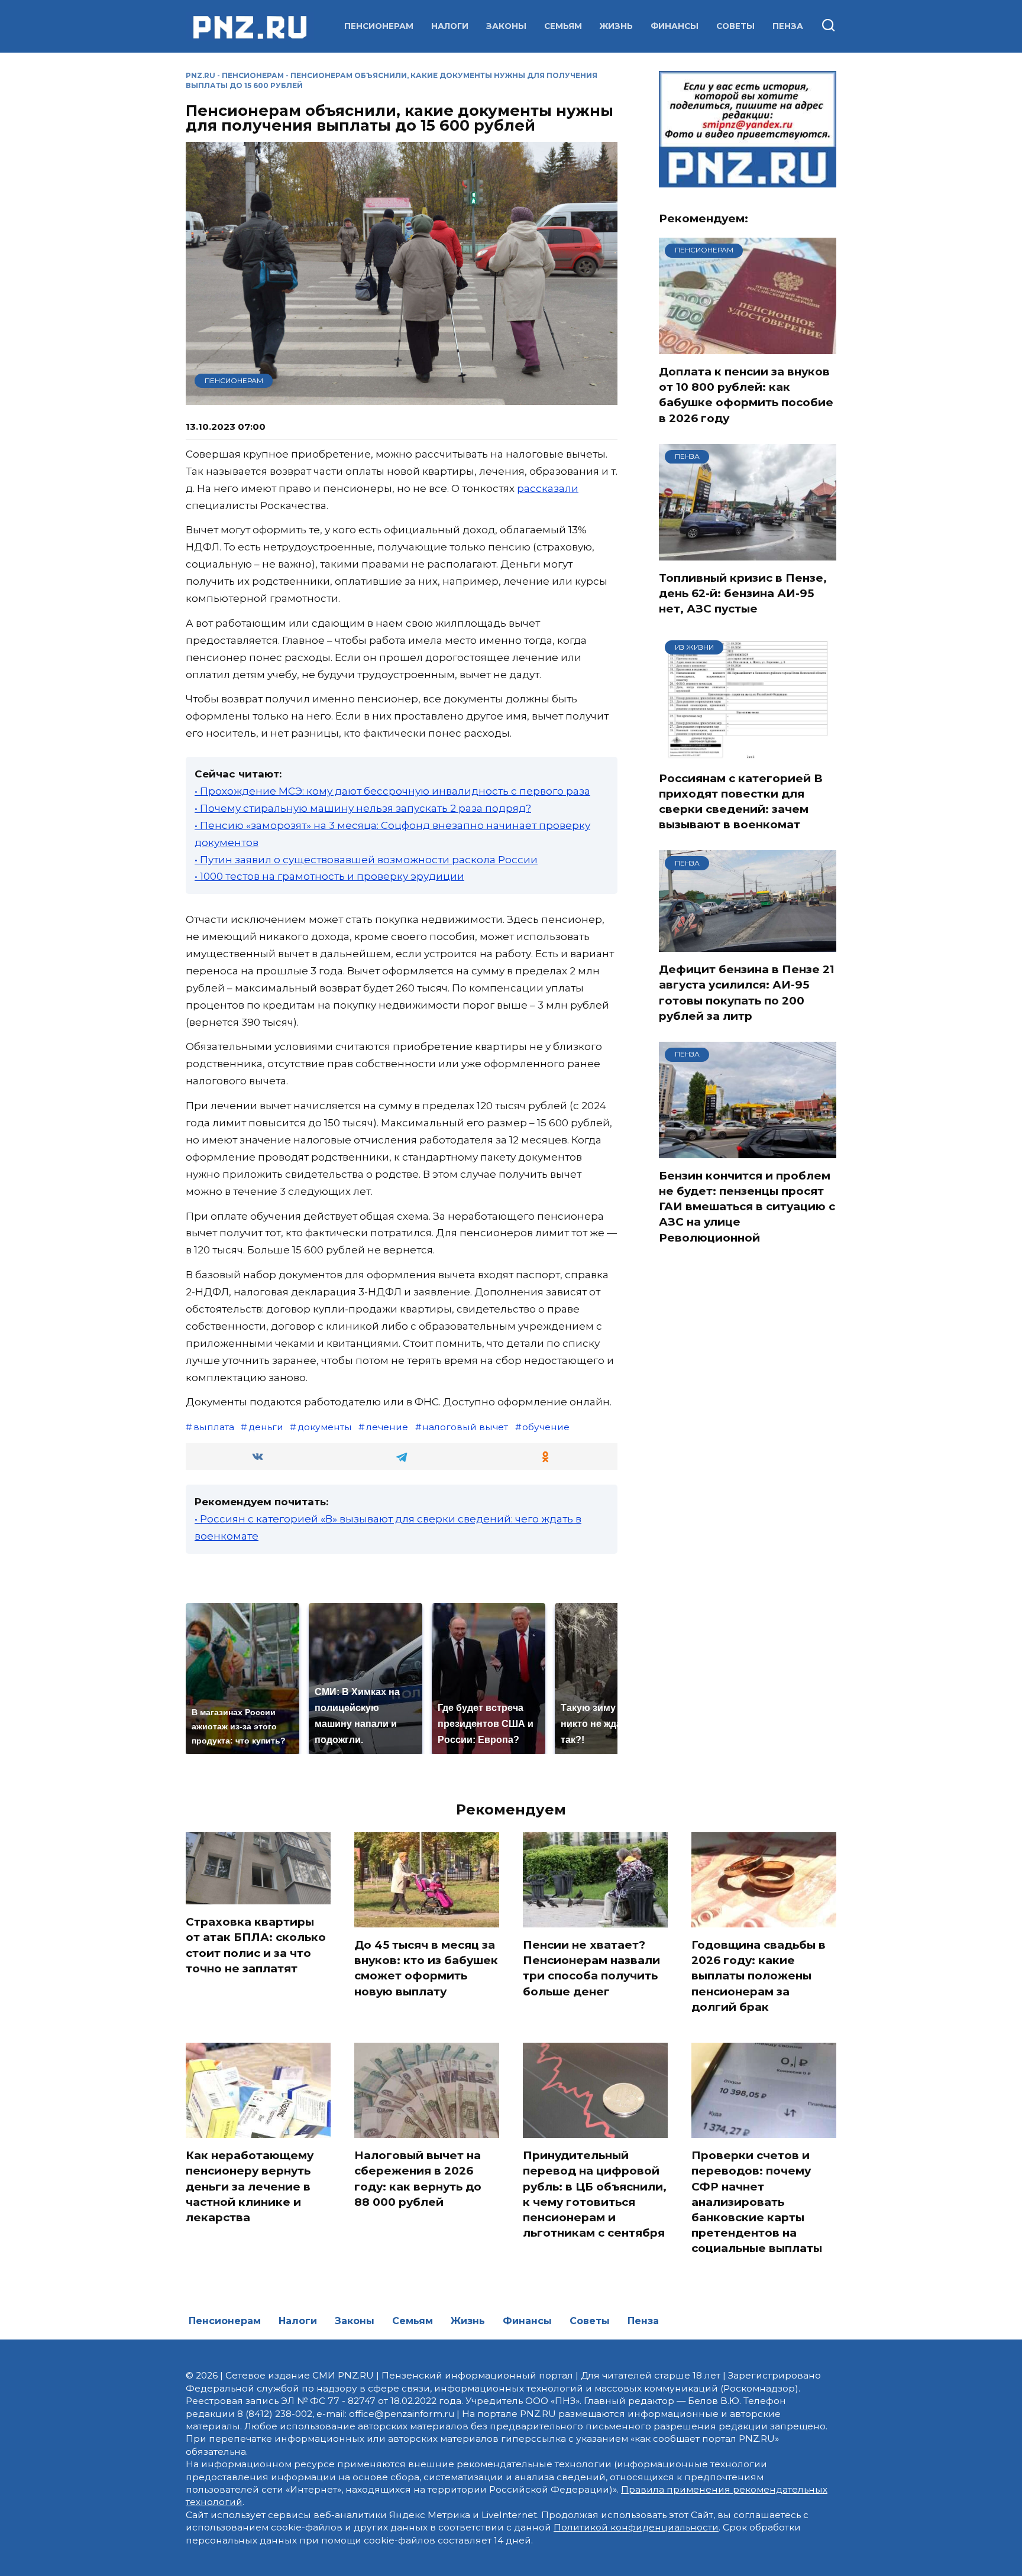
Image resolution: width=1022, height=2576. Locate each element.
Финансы (675, 26)
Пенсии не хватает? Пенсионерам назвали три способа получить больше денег (591, 1968)
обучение (546, 1427)
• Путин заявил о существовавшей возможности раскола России (366, 860)
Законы (506, 26)
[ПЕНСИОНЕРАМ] (748, 346)
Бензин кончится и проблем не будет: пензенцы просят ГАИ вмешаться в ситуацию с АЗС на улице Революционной (747, 1207)
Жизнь (616, 26)
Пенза (788, 26)
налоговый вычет (465, 1427)
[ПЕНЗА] (748, 553)
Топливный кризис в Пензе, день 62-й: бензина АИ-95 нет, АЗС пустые (743, 593)
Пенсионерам (379, 26)
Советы (735, 26)
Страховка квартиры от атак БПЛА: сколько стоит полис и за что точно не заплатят (256, 1945)
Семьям (563, 26)
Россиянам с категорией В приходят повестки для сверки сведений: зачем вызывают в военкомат (741, 802)
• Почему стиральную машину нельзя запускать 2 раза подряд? (363, 808)
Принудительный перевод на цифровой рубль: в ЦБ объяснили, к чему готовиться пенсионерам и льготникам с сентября (595, 2194)
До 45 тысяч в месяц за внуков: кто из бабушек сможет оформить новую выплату (426, 1968)
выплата (214, 1427)
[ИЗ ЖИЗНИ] (748, 753)
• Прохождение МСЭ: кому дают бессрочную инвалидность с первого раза (392, 791)
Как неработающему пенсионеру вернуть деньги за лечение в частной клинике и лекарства (250, 2186)
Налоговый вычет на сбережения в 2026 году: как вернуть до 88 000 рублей (418, 2179)
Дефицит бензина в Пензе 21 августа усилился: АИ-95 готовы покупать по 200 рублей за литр (747, 993)
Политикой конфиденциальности (636, 2527)
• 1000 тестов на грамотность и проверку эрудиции (329, 876)
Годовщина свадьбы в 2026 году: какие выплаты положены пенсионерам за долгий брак (759, 1976)
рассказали (548, 488)
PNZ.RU (200, 75)
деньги (266, 1427)
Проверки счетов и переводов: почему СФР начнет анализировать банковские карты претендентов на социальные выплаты (757, 2202)
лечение (387, 1427)
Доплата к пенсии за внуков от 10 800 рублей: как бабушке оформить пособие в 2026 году (746, 395)
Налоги (450, 26)
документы (325, 1427)
